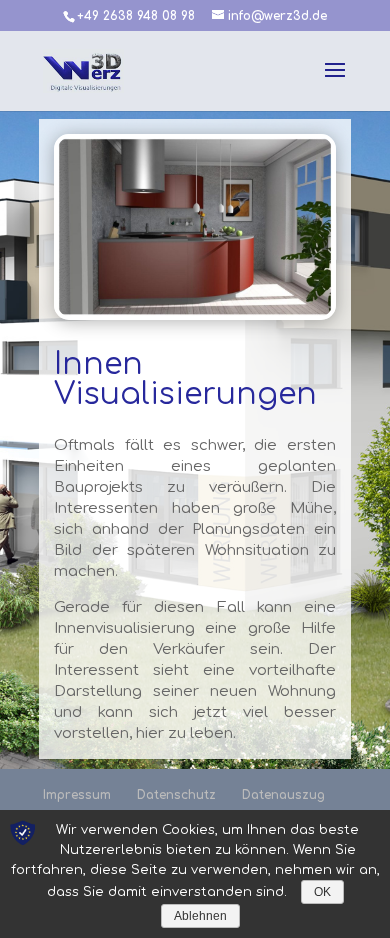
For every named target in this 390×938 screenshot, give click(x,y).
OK (322, 892)
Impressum (77, 795)
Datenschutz (176, 795)
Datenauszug (283, 795)
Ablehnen (200, 916)
